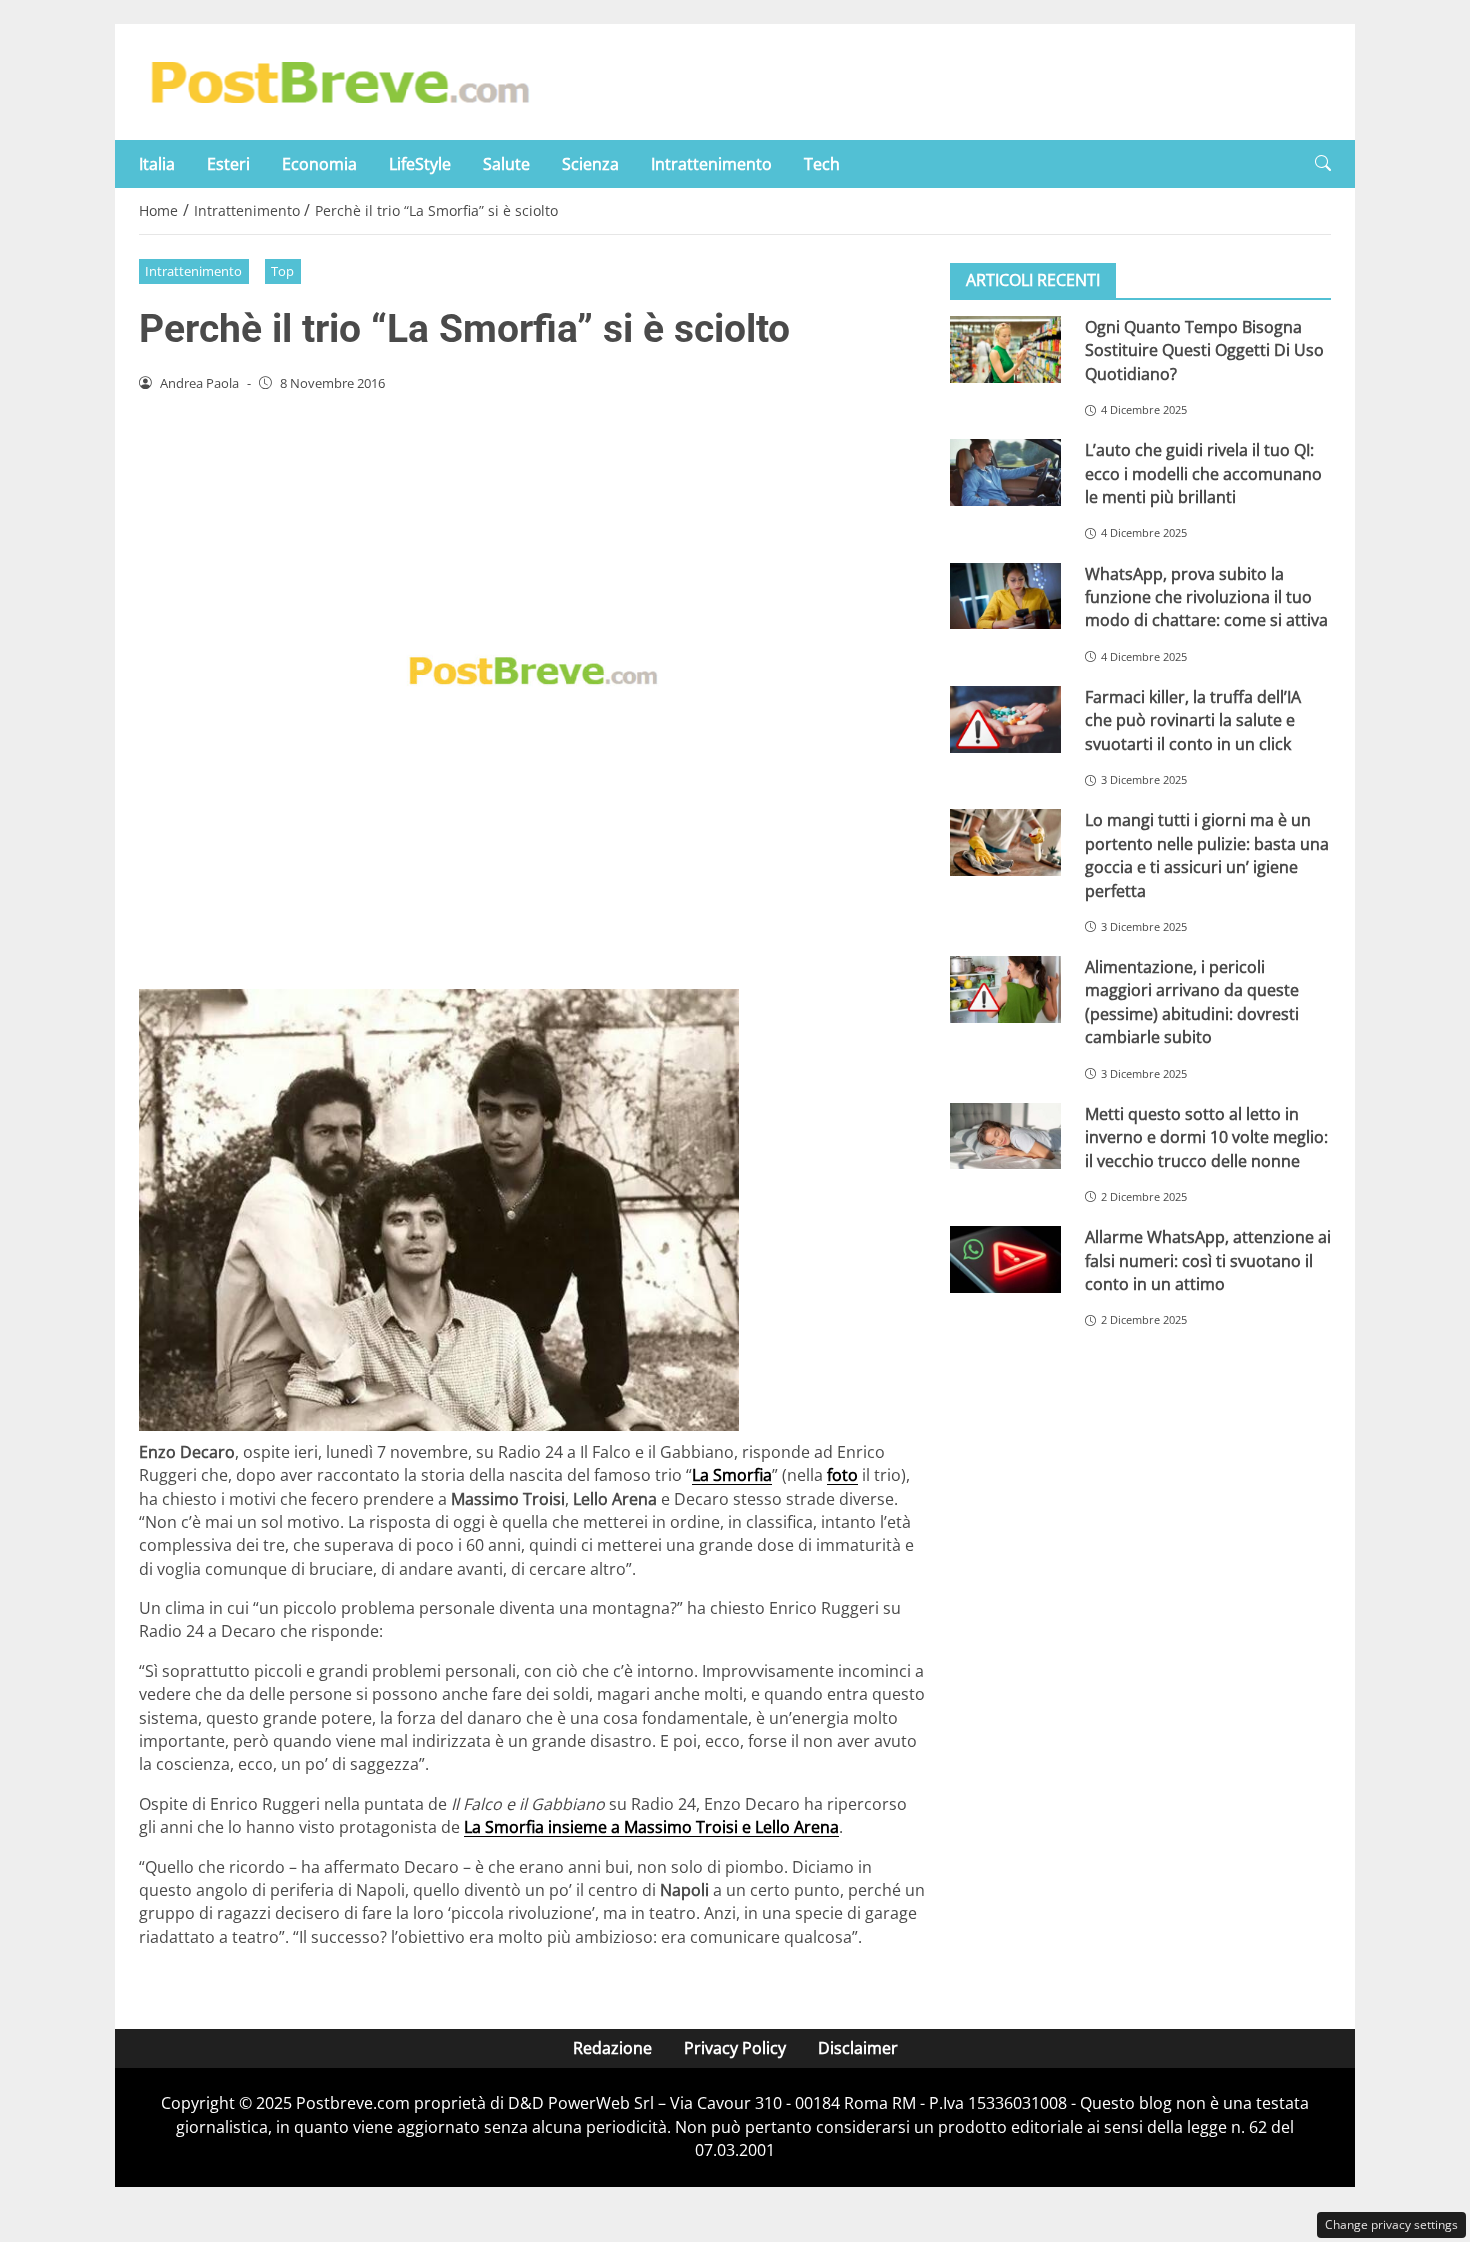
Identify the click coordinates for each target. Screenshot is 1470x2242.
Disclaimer (858, 2048)
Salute (506, 164)
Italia (157, 164)
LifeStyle (420, 164)
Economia (319, 164)
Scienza (590, 164)
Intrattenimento (711, 164)
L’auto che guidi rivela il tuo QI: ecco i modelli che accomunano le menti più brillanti (1203, 473)
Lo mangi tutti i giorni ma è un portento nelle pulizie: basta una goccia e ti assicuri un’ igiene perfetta (1207, 855)
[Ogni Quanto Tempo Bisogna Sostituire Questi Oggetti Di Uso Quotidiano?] (1005, 349)
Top (282, 271)
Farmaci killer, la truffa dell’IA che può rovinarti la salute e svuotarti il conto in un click (1193, 720)
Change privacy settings (1391, 2224)
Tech (822, 164)
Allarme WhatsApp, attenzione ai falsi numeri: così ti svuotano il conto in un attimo (1208, 1260)
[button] (1323, 163)
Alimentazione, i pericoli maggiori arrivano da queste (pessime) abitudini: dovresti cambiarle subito (1192, 1002)
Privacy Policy (735, 2048)
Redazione (612, 2048)
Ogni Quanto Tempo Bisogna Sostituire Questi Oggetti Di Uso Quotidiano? (1204, 350)
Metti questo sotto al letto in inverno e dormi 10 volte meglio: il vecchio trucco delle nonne (1206, 1137)
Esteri (228, 164)
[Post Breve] (339, 80)
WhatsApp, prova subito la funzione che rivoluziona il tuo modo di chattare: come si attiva (1206, 597)
